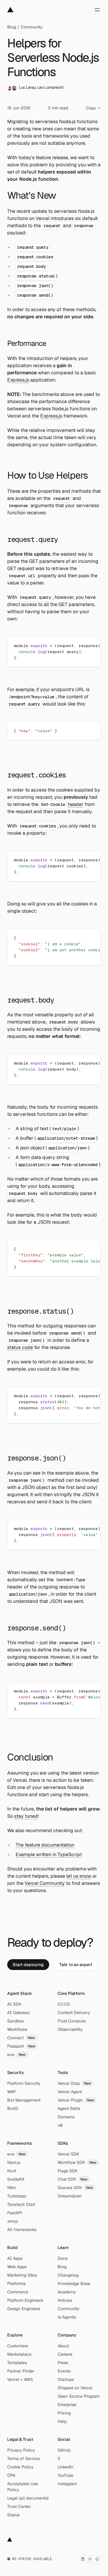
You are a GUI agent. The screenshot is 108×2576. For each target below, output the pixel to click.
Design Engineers (24, 2309)
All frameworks (22, 2230)
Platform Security (24, 2083)
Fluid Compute (72, 2021)
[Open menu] (97, 10)
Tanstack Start (21, 2204)
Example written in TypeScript (49, 1854)
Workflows (17, 2029)
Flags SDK (68, 2171)
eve (16, 2055)
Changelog (68, 2275)
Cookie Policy (20, 2467)
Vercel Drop (74, 2083)
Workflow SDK (77, 2162)
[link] (28, 1965)
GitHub (64, 2450)
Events (64, 2371)
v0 (60, 2125)
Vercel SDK (68, 2154)
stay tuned (26, 1816)
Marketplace (19, 2354)
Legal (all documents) (28, 2498)
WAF (12, 2092)
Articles (65, 2300)
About (63, 2346)
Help (62, 2421)
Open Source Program (79, 2396)
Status (13, 2515)
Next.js (14, 2162)
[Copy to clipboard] (91, 646)
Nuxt (12, 2171)
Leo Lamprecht (50, 87)
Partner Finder (21, 2371)
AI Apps (15, 2258)
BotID (13, 2108)
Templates (17, 2363)
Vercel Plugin (76, 2100)
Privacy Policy (21, 2450)
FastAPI (15, 2213)
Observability (70, 2029)
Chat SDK (73, 2179)
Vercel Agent (70, 2092)
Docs (63, 2258)
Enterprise (67, 2405)
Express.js (18, 380)
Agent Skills (69, 2108)
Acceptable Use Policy (23, 2487)
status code (20, 1347)
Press (63, 2363)
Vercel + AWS (20, 2379)
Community (32, 27)
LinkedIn (66, 2467)
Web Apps (17, 2267)
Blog (12, 27)
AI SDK (14, 2004)
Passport (21, 2046)
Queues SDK (75, 2188)
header (76, 804)
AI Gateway (19, 2013)
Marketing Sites (22, 2275)
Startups (66, 2379)
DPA (11, 2475)
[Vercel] (10, 10)
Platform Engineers (25, 2300)
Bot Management (24, 2100)
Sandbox (16, 2021)
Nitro (12, 2188)
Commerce (18, 2292)
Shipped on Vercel (75, 2388)
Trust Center (19, 2506)
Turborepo (17, 2196)
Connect (21, 2038)
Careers (65, 2354)
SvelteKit (16, 2179)
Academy (67, 2292)
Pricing (64, 2413)
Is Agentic (67, 2317)
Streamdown (70, 2196)
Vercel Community (45, 1883)
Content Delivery (74, 2013)
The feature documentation (45, 1845)
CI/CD (64, 2004)
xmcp (12, 2221)
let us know (79, 1876)
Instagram (67, 2484)
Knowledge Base (74, 2283)
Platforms (16, 2283)
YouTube (66, 2475)
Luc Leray (27, 87)
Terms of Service (24, 2459)
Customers (18, 2346)
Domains (66, 2117)
